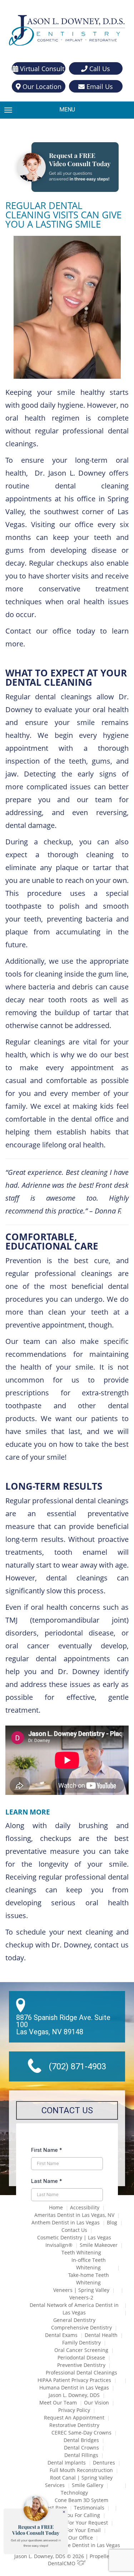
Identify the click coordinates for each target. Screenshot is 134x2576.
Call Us (99, 69)
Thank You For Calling (74, 2515)
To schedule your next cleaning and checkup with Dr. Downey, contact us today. (67, 1945)
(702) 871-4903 (77, 2066)
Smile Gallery (88, 2485)
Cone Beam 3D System (81, 2500)
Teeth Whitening (81, 2252)
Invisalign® (59, 2245)
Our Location (41, 86)
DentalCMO (62, 2563)
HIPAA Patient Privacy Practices (74, 2380)
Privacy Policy (74, 2410)
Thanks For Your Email (74, 2530)
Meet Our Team (58, 2403)
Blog (112, 2222)
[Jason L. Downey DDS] (67, 31)
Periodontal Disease (81, 2357)
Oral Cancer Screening (81, 2350)
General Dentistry (74, 2320)
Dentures (104, 2463)
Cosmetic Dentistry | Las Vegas (74, 2237)
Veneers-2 (81, 2297)
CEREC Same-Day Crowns (81, 2433)
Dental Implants (67, 2463)
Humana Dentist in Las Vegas (74, 2388)
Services (55, 2485)
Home (56, 2207)
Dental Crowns (81, 2448)
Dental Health (101, 2335)
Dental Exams (61, 2335)
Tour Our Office (74, 2538)
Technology (74, 2493)
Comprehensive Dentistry (81, 2327)
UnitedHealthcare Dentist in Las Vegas (74, 2545)
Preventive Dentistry (81, 2365)
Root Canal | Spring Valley (81, 2478)
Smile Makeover (99, 2245)
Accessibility (85, 2207)
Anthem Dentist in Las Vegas (66, 2222)
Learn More (28, 1812)
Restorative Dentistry (74, 2425)
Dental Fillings (81, 2455)
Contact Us (74, 2230)
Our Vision (96, 2403)
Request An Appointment (74, 2418)
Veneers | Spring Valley (81, 2290)
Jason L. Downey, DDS (74, 2395)
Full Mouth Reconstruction (81, 2470)
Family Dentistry (81, 2342)
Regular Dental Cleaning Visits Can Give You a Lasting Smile (63, 215)
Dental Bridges (81, 2440)
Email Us (99, 86)
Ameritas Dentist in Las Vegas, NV (74, 2215)
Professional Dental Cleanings (81, 2372)
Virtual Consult (41, 69)
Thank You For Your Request (74, 2523)
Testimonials (89, 2508)
